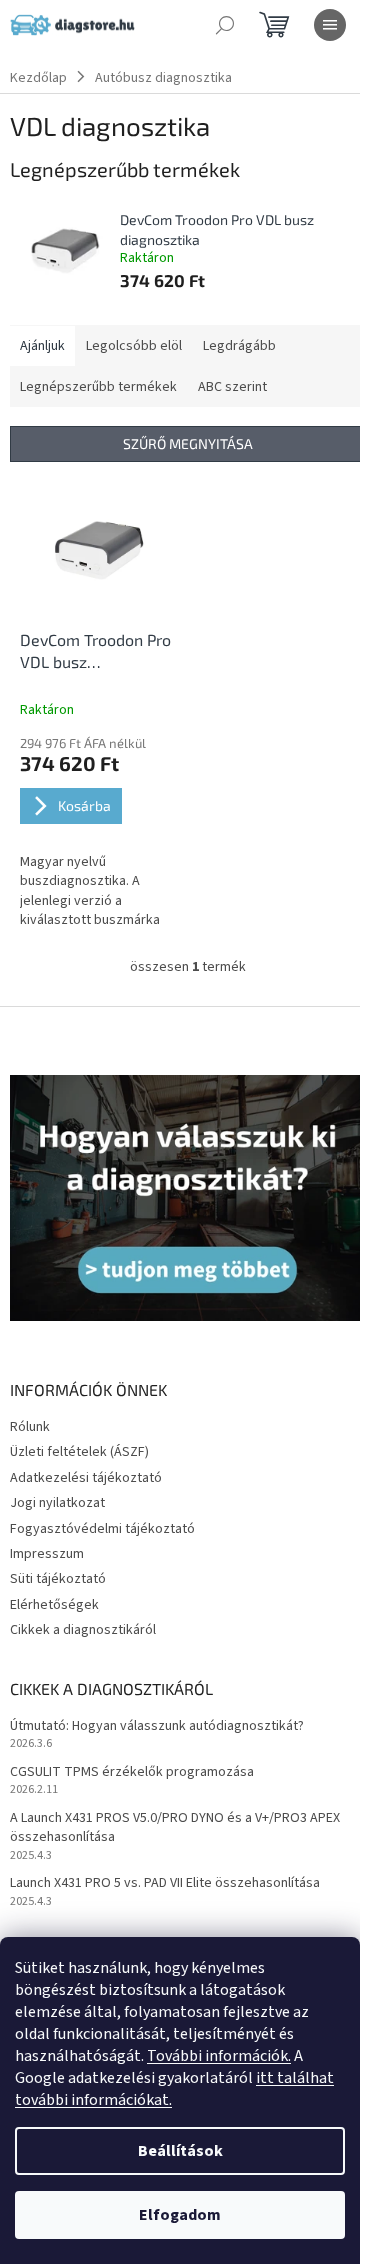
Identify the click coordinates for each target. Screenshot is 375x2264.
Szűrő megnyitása (188, 443)
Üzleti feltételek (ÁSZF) (79, 1452)
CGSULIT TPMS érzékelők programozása (132, 1772)
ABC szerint (232, 387)
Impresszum (47, 1554)
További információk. (219, 2056)
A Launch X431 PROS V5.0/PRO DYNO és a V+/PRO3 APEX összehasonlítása (175, 1828)
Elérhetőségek (54, 1605)
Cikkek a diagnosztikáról (83, 1630)
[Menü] (330, 25)
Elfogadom (180, 2215)
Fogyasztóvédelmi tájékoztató (102, 1529)
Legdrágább (239, 346)
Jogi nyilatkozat (57, 1503)
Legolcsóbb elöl (134, 346)
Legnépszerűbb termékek (98, 387)
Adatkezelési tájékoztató (86, 1478)
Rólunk (30, 1427)
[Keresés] (225, 25)
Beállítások (180, 2151)
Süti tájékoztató (58, 1579)
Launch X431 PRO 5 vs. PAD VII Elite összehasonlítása (165, 1883)
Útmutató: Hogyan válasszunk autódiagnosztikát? (157, 1726)
